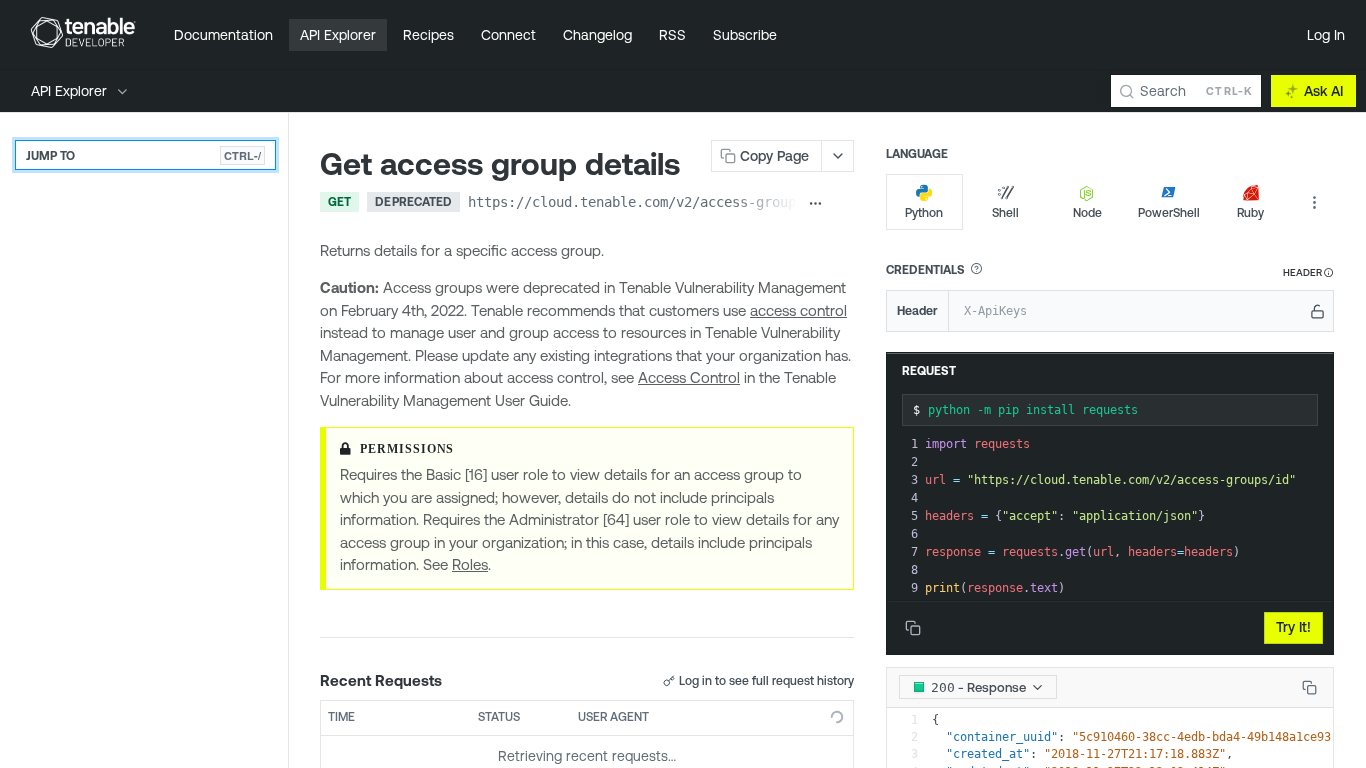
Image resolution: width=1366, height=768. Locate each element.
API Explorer (338, 35)
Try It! (1293, 627)
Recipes (428, 35)
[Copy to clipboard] (843, 204)
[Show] (1317, 311)
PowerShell (1169, 212)
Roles (470, 564)
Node (1087, 212)
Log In (1326, 35)
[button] (976, 269)
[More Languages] (1314, 202)
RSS (672, 35)
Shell (1005, 212)
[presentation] (1127, 516)
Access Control (689, 377)
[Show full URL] (815, 204)
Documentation (223, 35)
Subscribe (745, 35)
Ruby (1250, 212)
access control (798, 310)
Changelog (597, 35)
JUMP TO (143, 155)
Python (924, 212)
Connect (508, 35)
